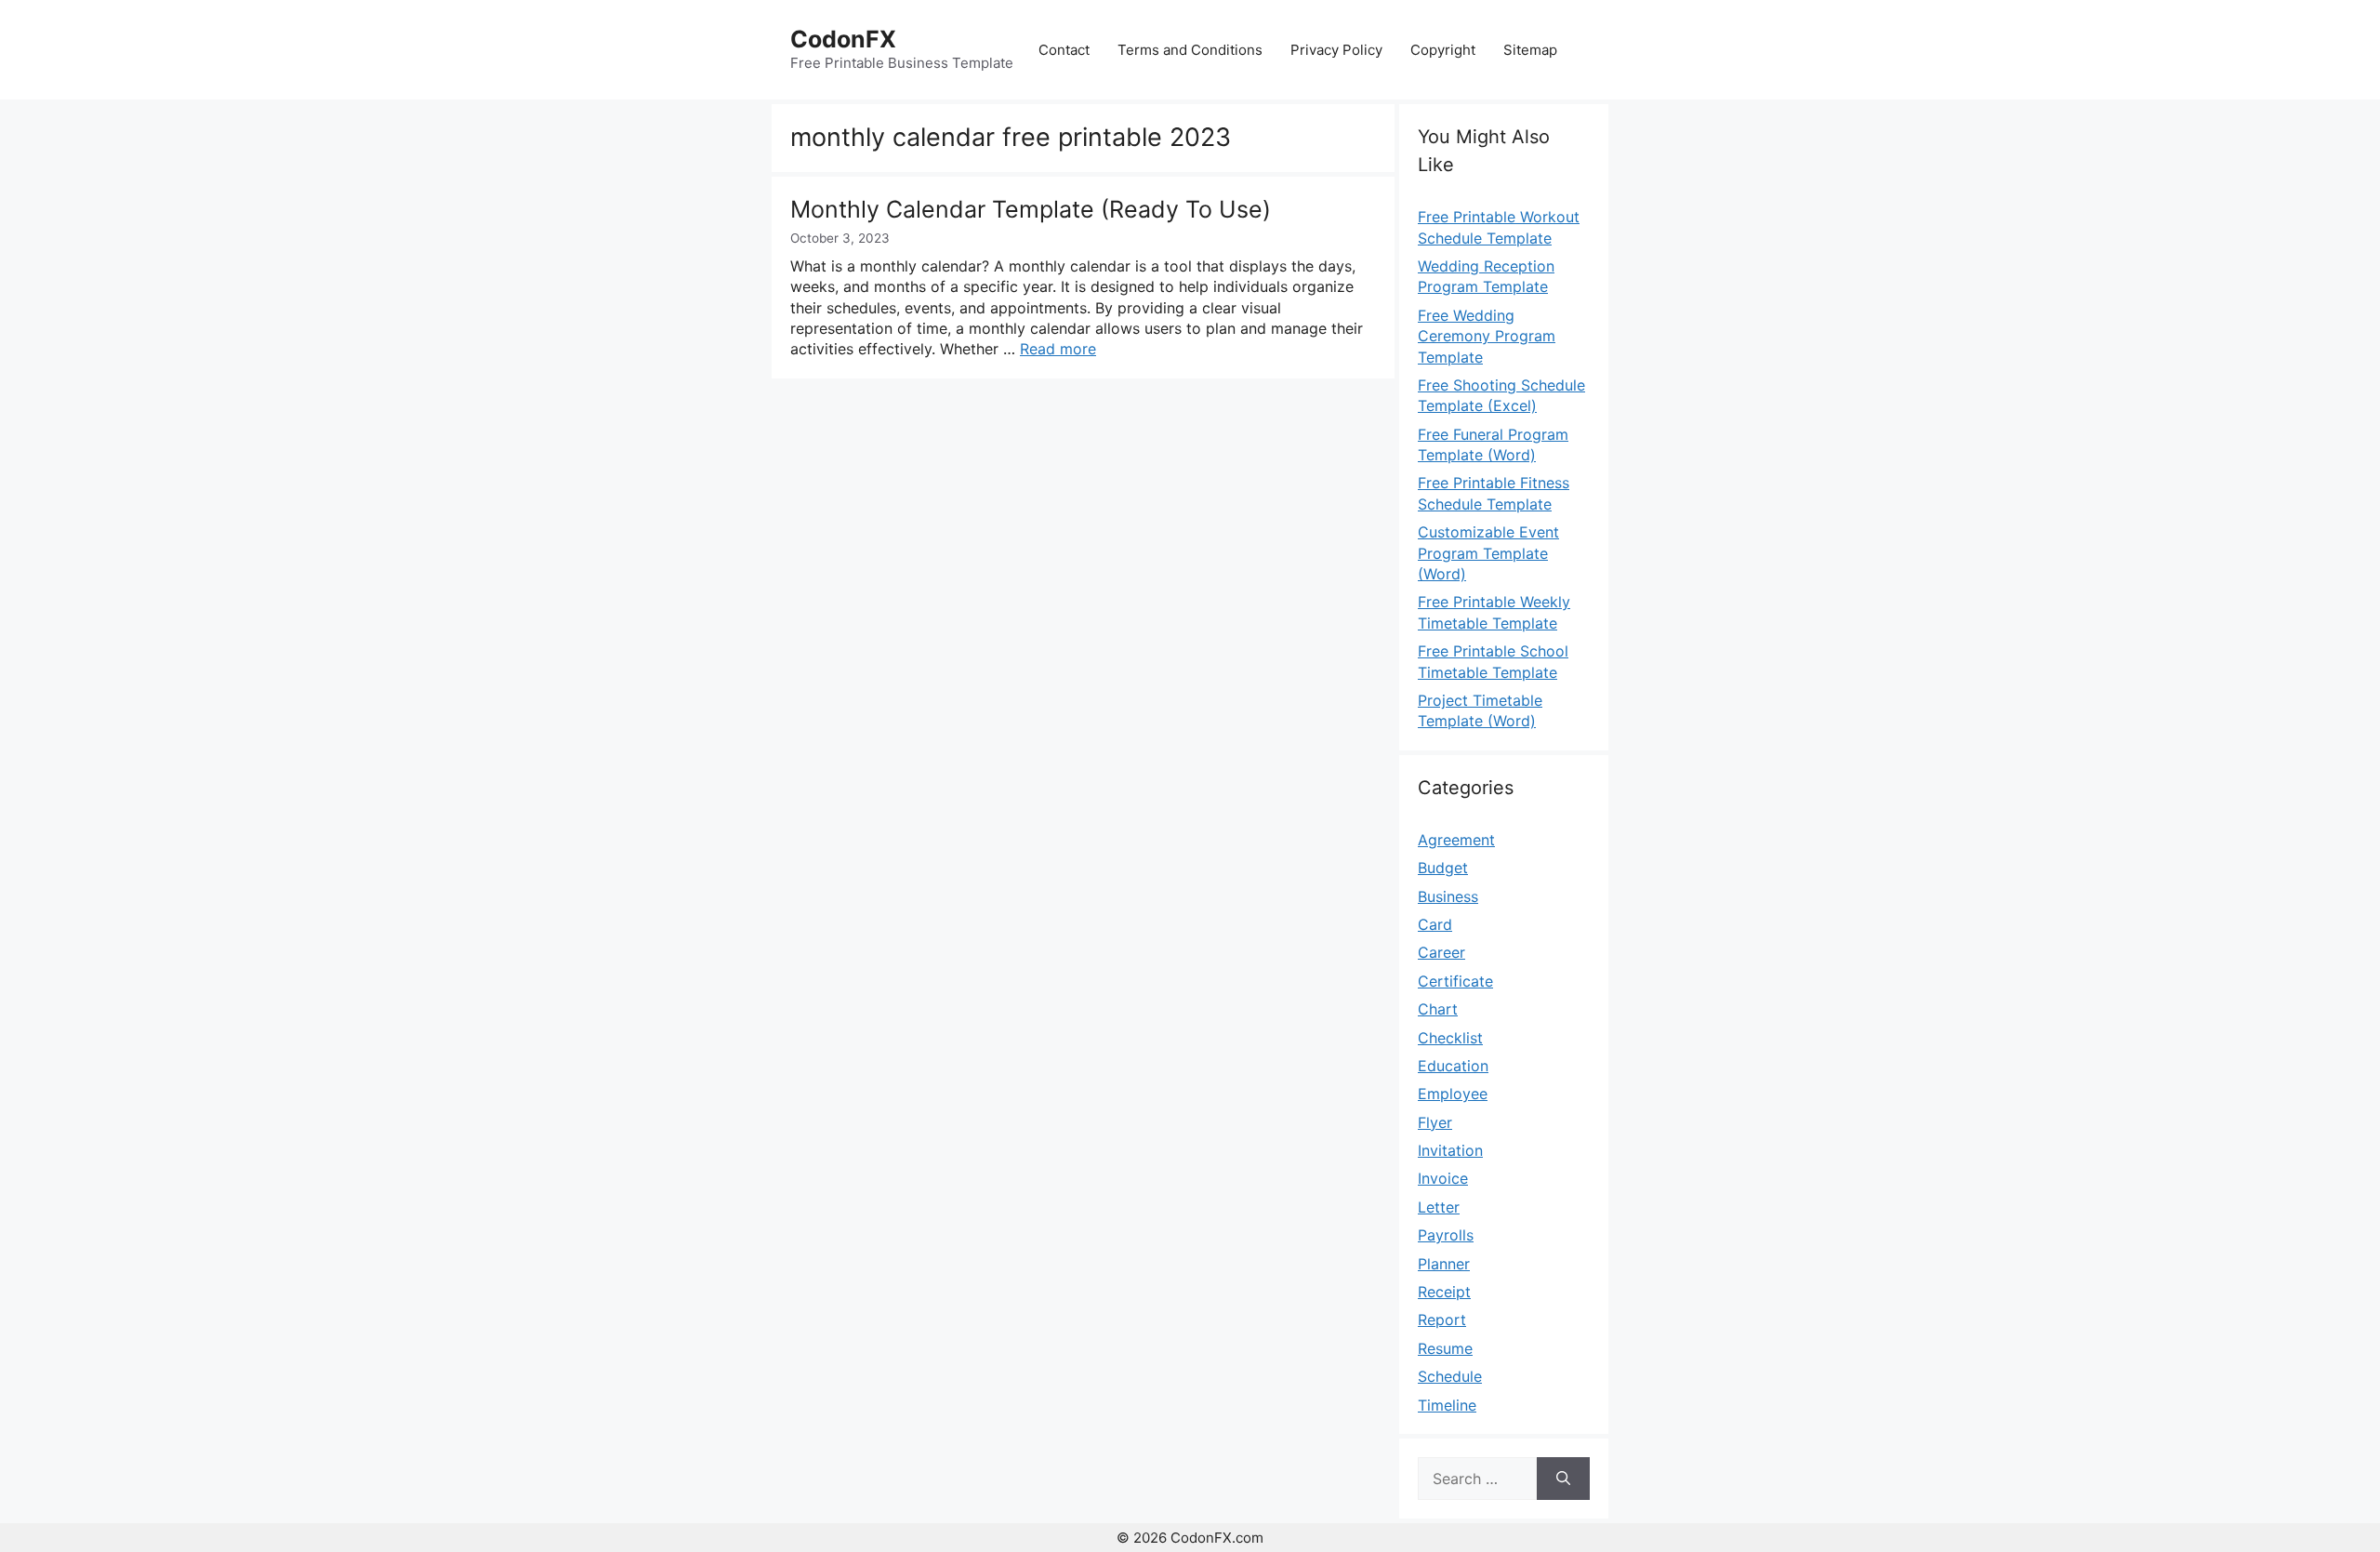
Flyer (1435, 1122)
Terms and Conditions (1190, 50)
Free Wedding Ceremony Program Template (1487, 336)
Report (1442, 1320)
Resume (1445, 1348)
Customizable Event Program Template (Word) (1488, 553)
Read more (1058, 349)
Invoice (1443, 1178)
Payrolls (1446, 1235)
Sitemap (1530, 50)
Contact (1064, 50)
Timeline (1447, 1405)
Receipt (1444, 1292)
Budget (1443, 868)
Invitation (1450, 1150)
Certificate (1455, 981)
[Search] (1563, 1479)
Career (1441, 952)
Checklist (1450, 1038)
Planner (1444, 1264)
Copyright (1443, 50)
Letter (1439, 1207)
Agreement (1456, 840)
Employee (1453, 1094)
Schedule (1450, 1376)
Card (1435, 924)
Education (1453, 1066)
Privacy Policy (1336, 50)
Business (1448, 896)
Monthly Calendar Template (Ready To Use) (1031, 209)
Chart (1438, 1009)
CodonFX (843, 39)
